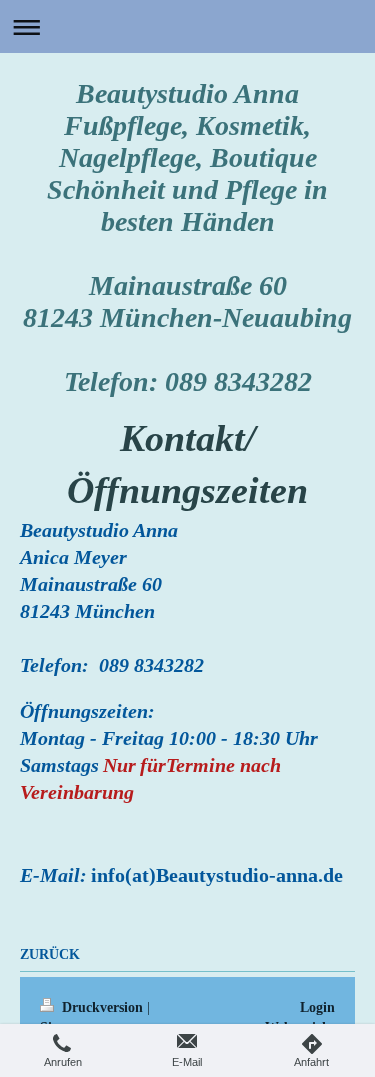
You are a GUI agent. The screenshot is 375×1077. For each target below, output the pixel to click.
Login (317, 1007)
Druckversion (102, 1007)
